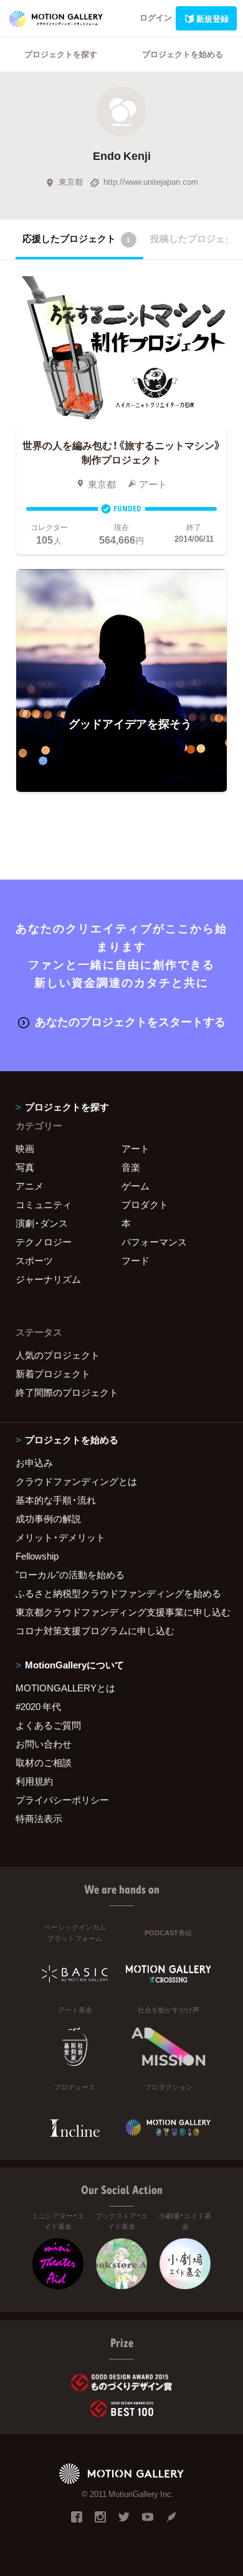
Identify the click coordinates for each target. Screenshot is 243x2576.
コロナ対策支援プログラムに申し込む (95, 1630)
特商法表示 (39, 1818)
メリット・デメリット (60, 1537)
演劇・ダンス (42, 1223)
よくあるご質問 (48, 1725)
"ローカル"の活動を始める (70, 1574)
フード (136, 1260)
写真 (25, 1167)
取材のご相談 (44, 1762)
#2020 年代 (38, 1706)
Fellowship (37, 1556)
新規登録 (212, 18)
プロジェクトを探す (61, 54)
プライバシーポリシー (62, 1800)
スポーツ (34, 1260)
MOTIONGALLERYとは (65, 1688)
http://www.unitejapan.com (151, 181)
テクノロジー (44, 1242)
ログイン (156, 17)
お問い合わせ (44, 1744)
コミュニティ (44, 1204)
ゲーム (136, 1186)
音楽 (131, 1167)
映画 (25, 1148)
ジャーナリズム (48, 1279)
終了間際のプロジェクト (67, 1392)
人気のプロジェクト (58, 1355)
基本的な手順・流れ (56, 1500)
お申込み (34, 1462)
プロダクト (145, 1204)
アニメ (30, 1186)
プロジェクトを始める (183, 54)
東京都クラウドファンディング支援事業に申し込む (121, 1612)
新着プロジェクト (53, 1374)
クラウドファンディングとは (76, 1481)
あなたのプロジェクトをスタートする (130, 1021)
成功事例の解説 (48, 1518)
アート (136, 1148)
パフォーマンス (154, 1242)
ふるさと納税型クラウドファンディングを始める (118, 1593)
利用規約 (34, 1781)
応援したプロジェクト (76, 238)
